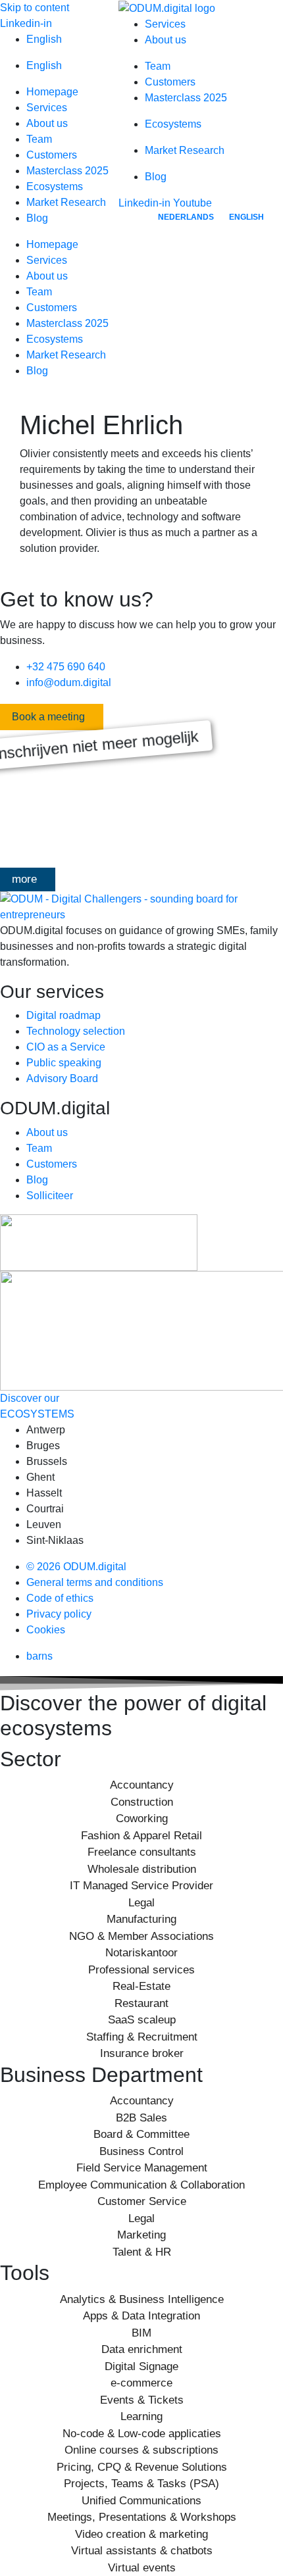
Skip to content (35, 8)
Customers (52, 155)
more (24, 879)
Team (39, 139)
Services (47, 108)
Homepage (52, 92)
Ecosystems (55, 186)
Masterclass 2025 (67, 171)
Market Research (66, 202)
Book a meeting (48, 717)
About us (47, 123)
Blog (37, 218)
